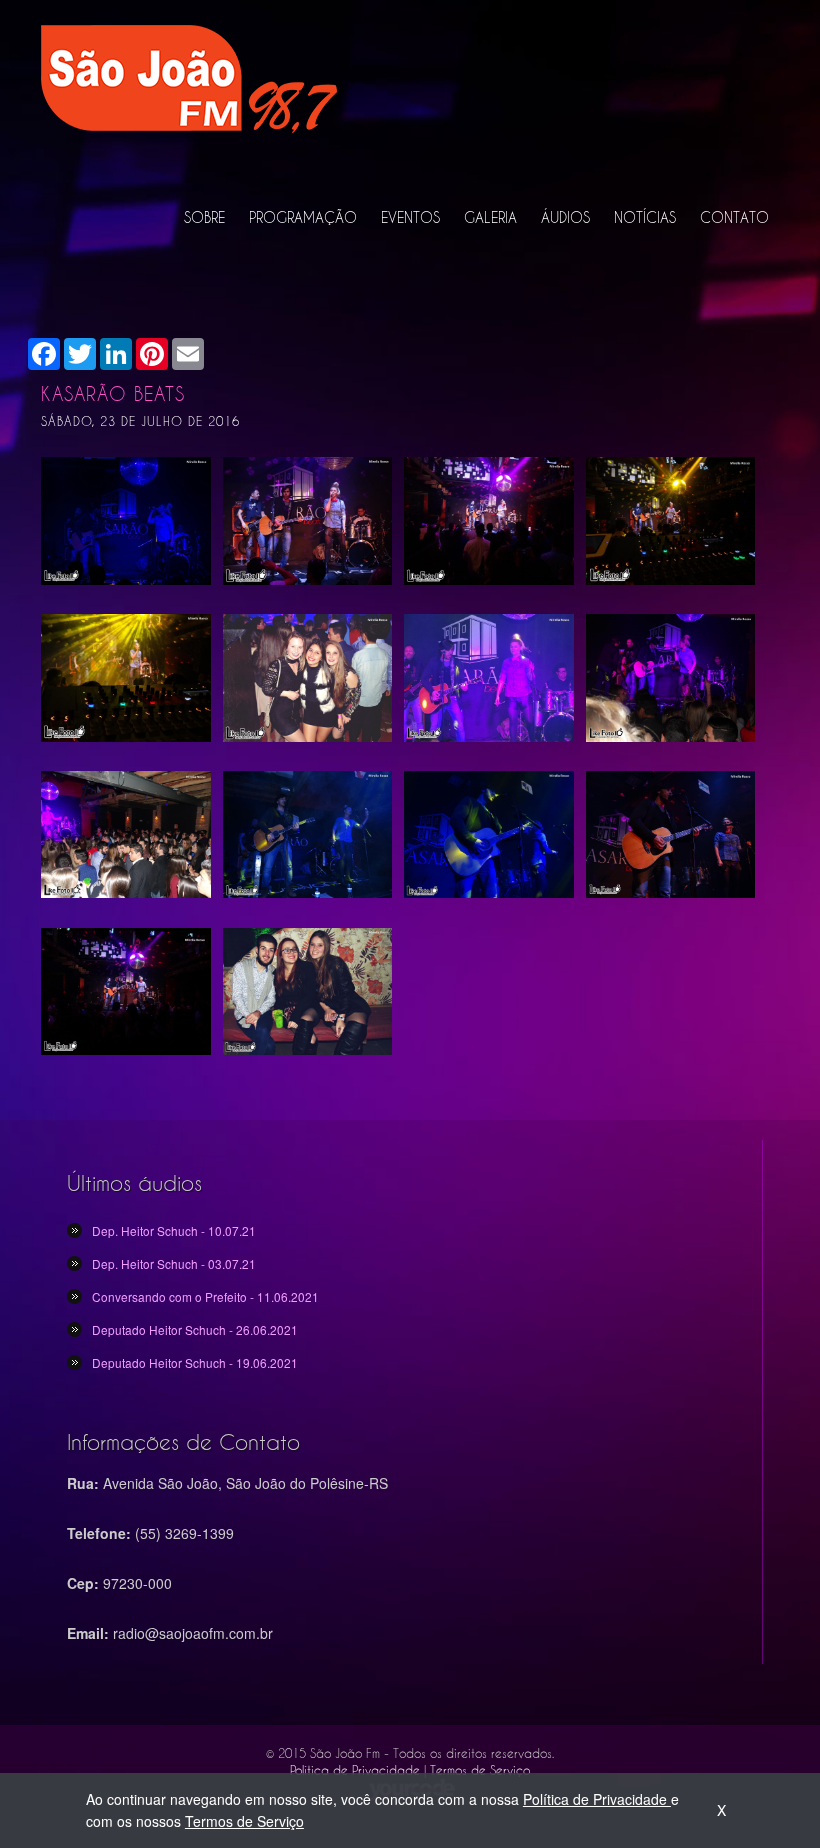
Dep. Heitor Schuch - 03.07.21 (174, 1263)
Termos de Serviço (244, 1821)
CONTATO (734, 217)
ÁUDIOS (565, 217)
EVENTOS (410, 217)
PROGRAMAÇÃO (303, 217)
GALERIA (490, 217)
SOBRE (204, 217)
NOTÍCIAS (645, 217)
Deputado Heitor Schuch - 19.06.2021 (195, 1362)
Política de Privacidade (597, 1799)
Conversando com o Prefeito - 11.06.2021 (205, 1296)
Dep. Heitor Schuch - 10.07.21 (174, 1230)
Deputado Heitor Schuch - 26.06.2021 (195, 1329)
